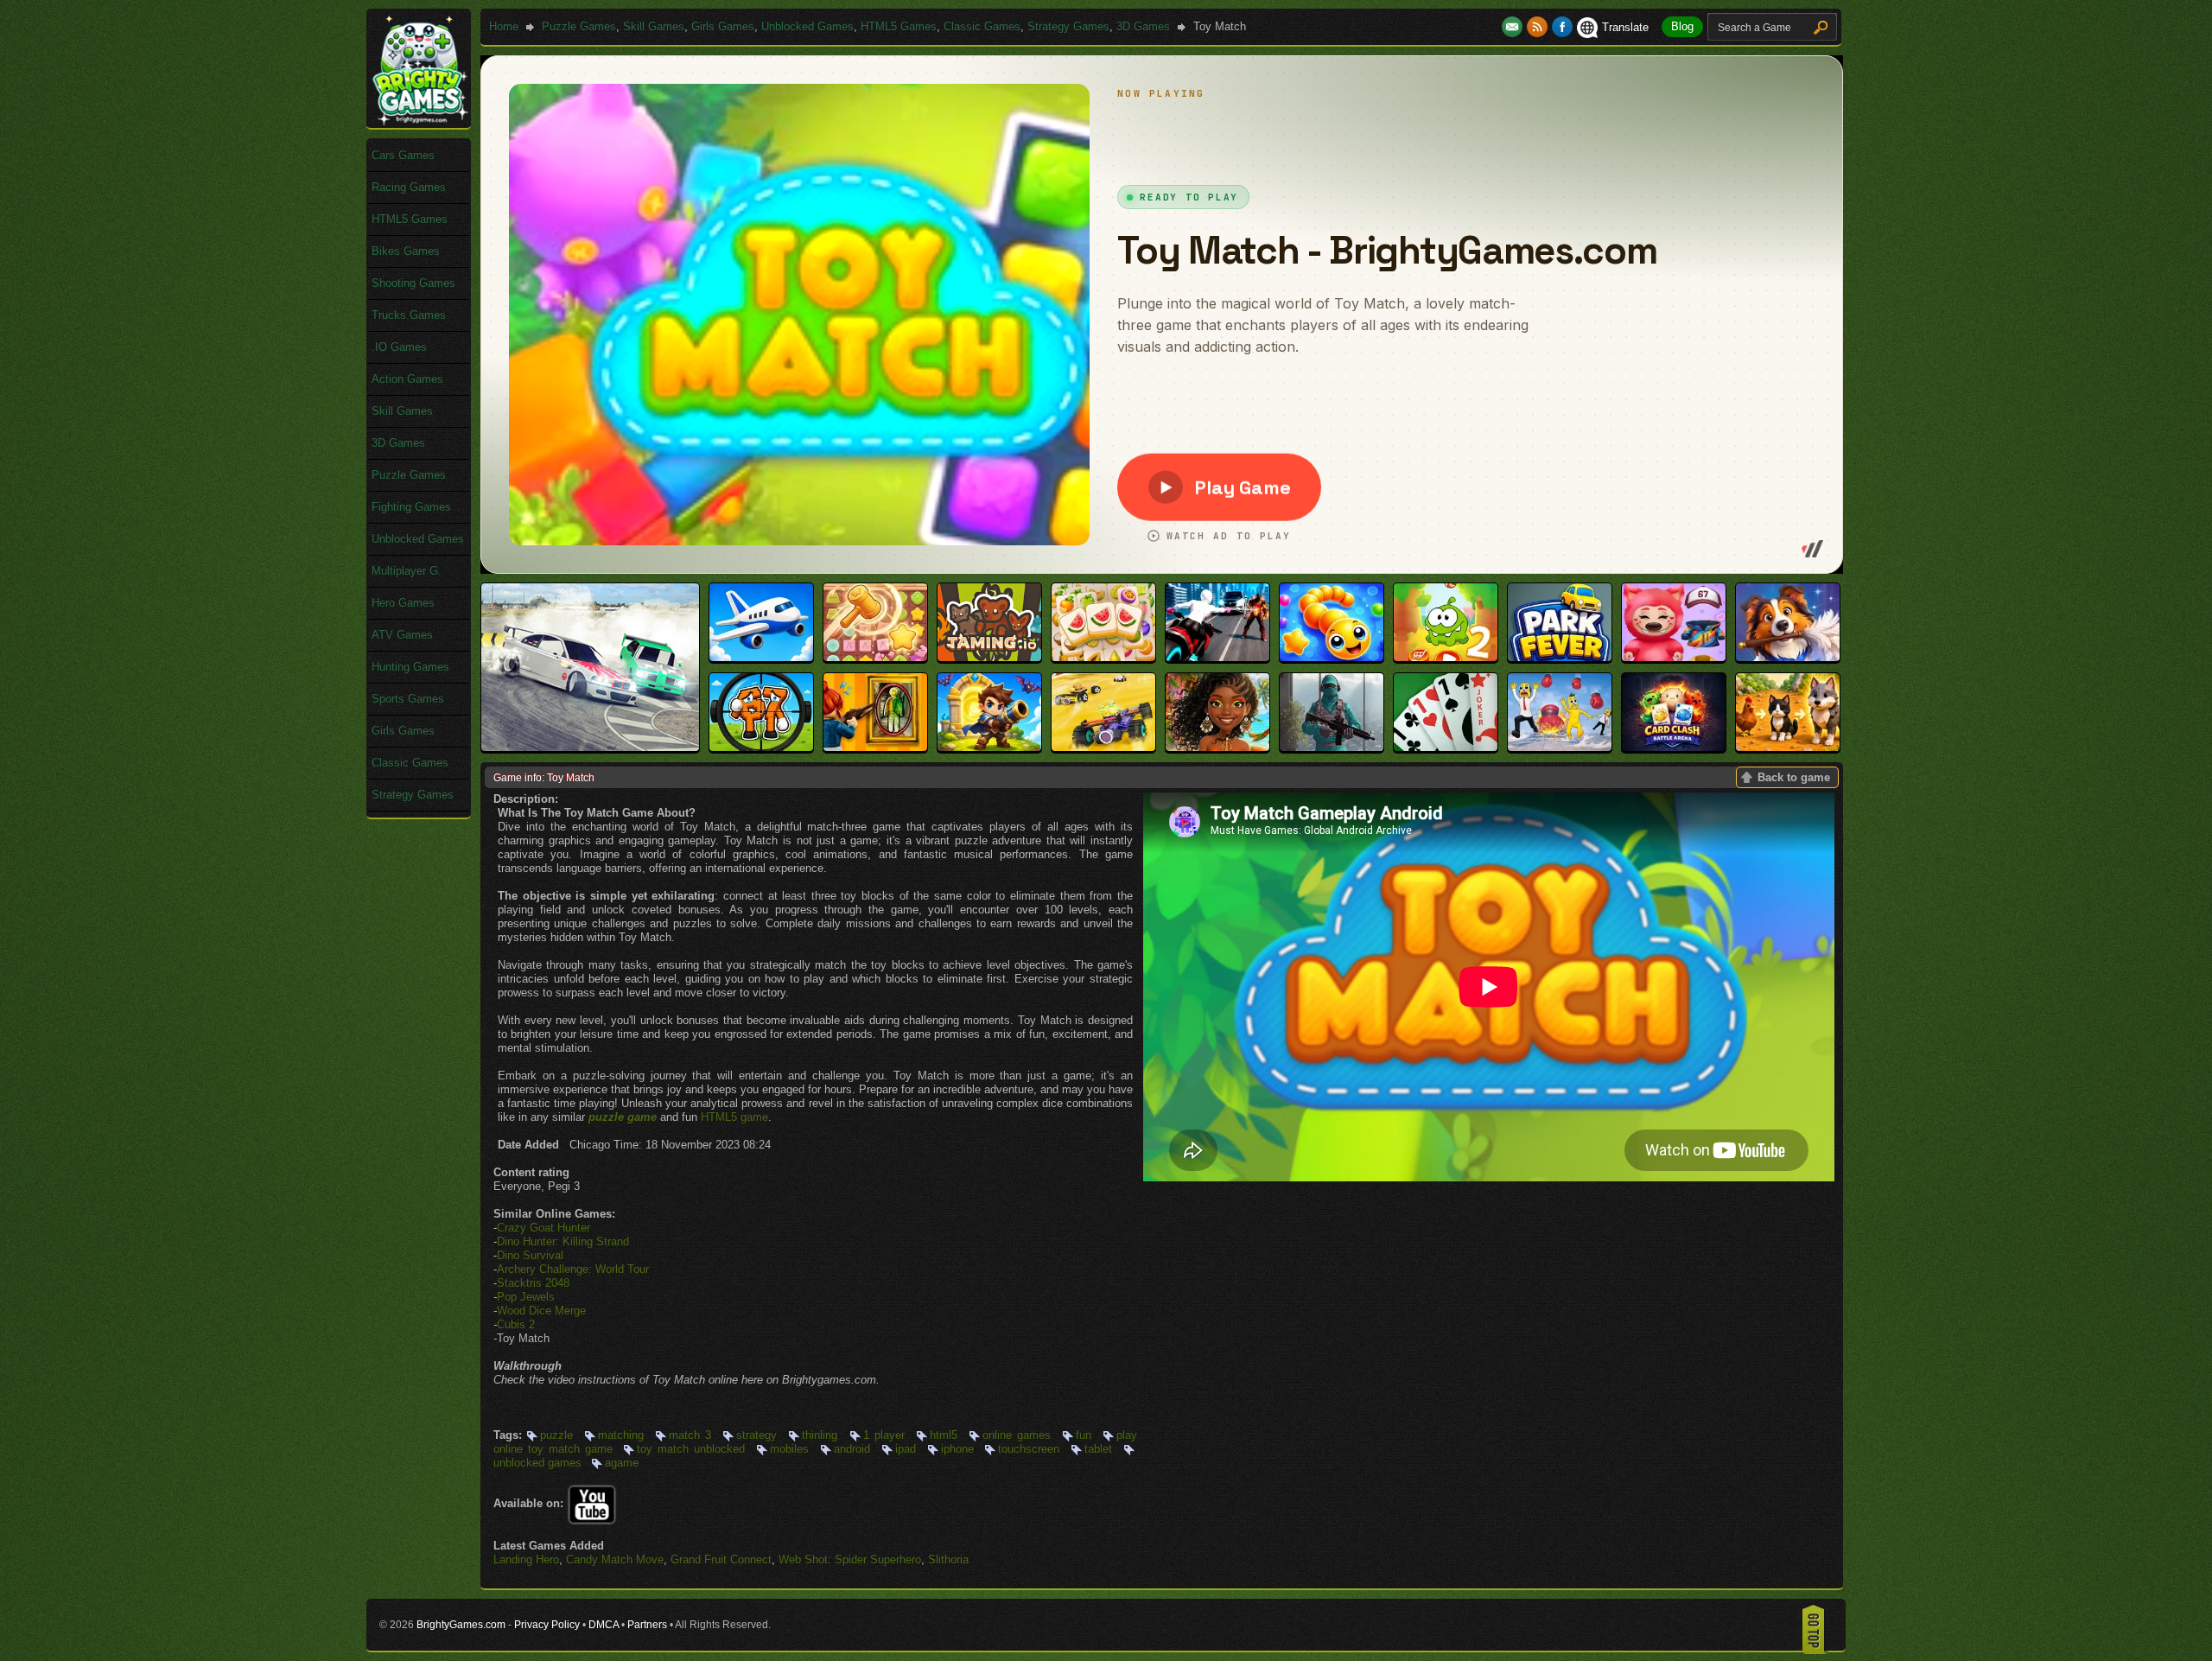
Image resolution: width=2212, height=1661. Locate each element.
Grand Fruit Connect (721, 1559)
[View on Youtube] (592, 1503)
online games (1017, 1435)
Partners (647, 1625)
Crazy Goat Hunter (543, 1228)
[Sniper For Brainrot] (761, 747)
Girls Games (723, 26)
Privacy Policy (547, 1625)
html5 (944, 1435)
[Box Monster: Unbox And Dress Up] (1674, 657)
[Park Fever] (1560, 657)
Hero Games (403, 603)
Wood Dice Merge (541, 1311)
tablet (1098, 1449)
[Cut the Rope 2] (1446, 657)
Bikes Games (406, 251)
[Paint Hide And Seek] (875, 747)
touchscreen (1029, 1449)
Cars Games (403, 155)
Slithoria (948, 1559)
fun (1084, 1435)
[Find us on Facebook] (1562, 27)
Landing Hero (526, 1559)
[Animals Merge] (1788, 747)
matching (621, 1435)
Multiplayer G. (407, 571)
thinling (820, 1435)
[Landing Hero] (761, 657)
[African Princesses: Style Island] (1217, 747)
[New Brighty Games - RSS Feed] (1539, 27)
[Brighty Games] (419, 121)
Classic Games (982, 26)
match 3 (690, 1435)
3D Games (1143, 26)
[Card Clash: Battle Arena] (1674, 747)
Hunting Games (410, 667)
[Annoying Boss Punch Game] (1560, 747)
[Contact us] (1514, 27)
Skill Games (654, 26)
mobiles (789, 1449)
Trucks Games (409, 315)
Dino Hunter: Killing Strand (563, 1241)
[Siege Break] (989, 747)
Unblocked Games (807, 26)
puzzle (556, 1435)
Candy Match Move (615, 1559)
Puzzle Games (579, 26)
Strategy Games (1068, 26)
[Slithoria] (1332, 657)
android (852, 1449)
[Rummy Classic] (1446, 747)
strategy (756, 1435)
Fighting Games (411, 507)
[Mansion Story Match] (1788, 657)
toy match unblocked (691, 1449)
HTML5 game (734, 1117)
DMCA (604, 1625)
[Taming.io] (989, 657)
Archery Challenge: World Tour (573, 1269)
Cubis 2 (516, 1324)
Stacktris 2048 (533, 1283)
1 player (884, 1435)
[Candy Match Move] (875, 657)
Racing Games (409, 187)
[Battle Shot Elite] (1332, 747)
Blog (1682, 26)
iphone (957, 1449)
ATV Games (402, 635)
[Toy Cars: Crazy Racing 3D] (1103, 747)
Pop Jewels (526, 1297)
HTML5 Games (899, 26)
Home (504, 26)
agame (622, 1463)
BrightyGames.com (461, 1625)
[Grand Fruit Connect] (1103, 657)
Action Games (407, 379)
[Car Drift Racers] (590, 747)
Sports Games (408, 699)
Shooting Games (413, 283)
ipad (906, 1449)
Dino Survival (530, 1255)
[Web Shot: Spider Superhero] (1217, 657)
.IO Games (399, 347)
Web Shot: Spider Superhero (850, 1559)
